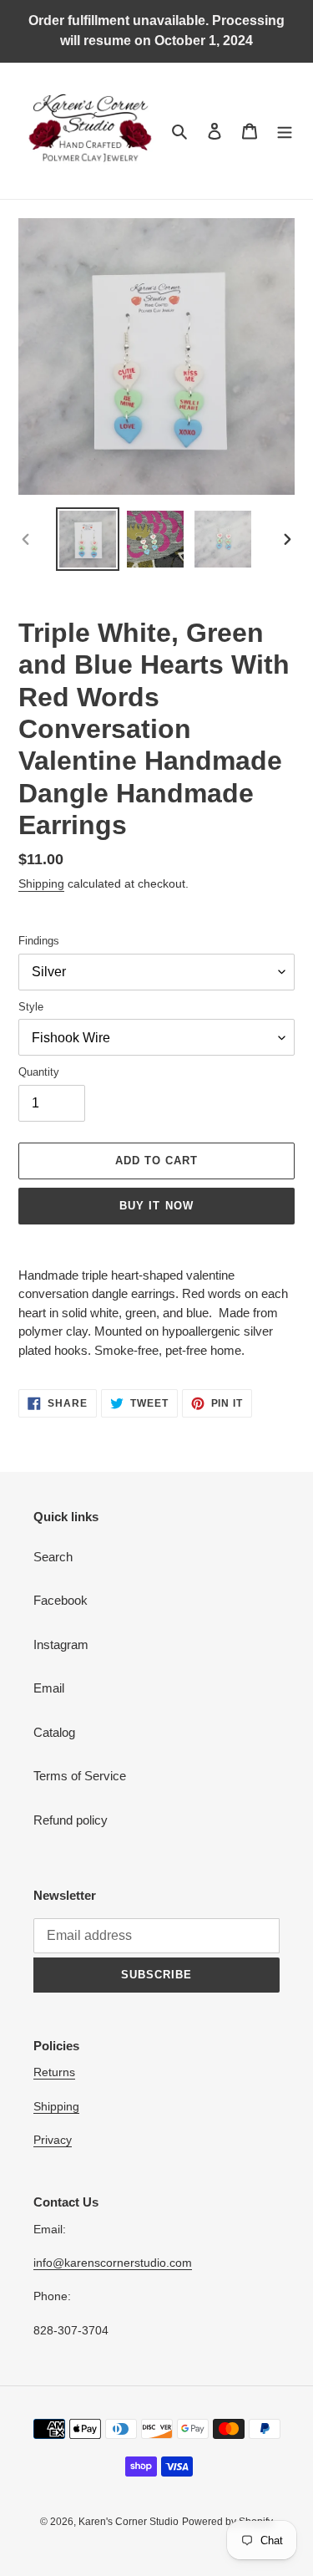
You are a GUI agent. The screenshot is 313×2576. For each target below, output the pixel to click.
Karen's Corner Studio (129, 2522)
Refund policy (71, 1820)
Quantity (39, 1072)
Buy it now (156, 1206)
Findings (39, 941)
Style (31, 1007)
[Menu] (285, 131)
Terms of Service (80, 1776)
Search (53, 1557)
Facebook (61, 1600)
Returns (54, 2072)
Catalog (54, 1732)
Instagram (61, 1644)
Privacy (53, 2140)
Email (49, 1688)
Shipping (41, 883)
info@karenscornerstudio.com (113, 2263)
